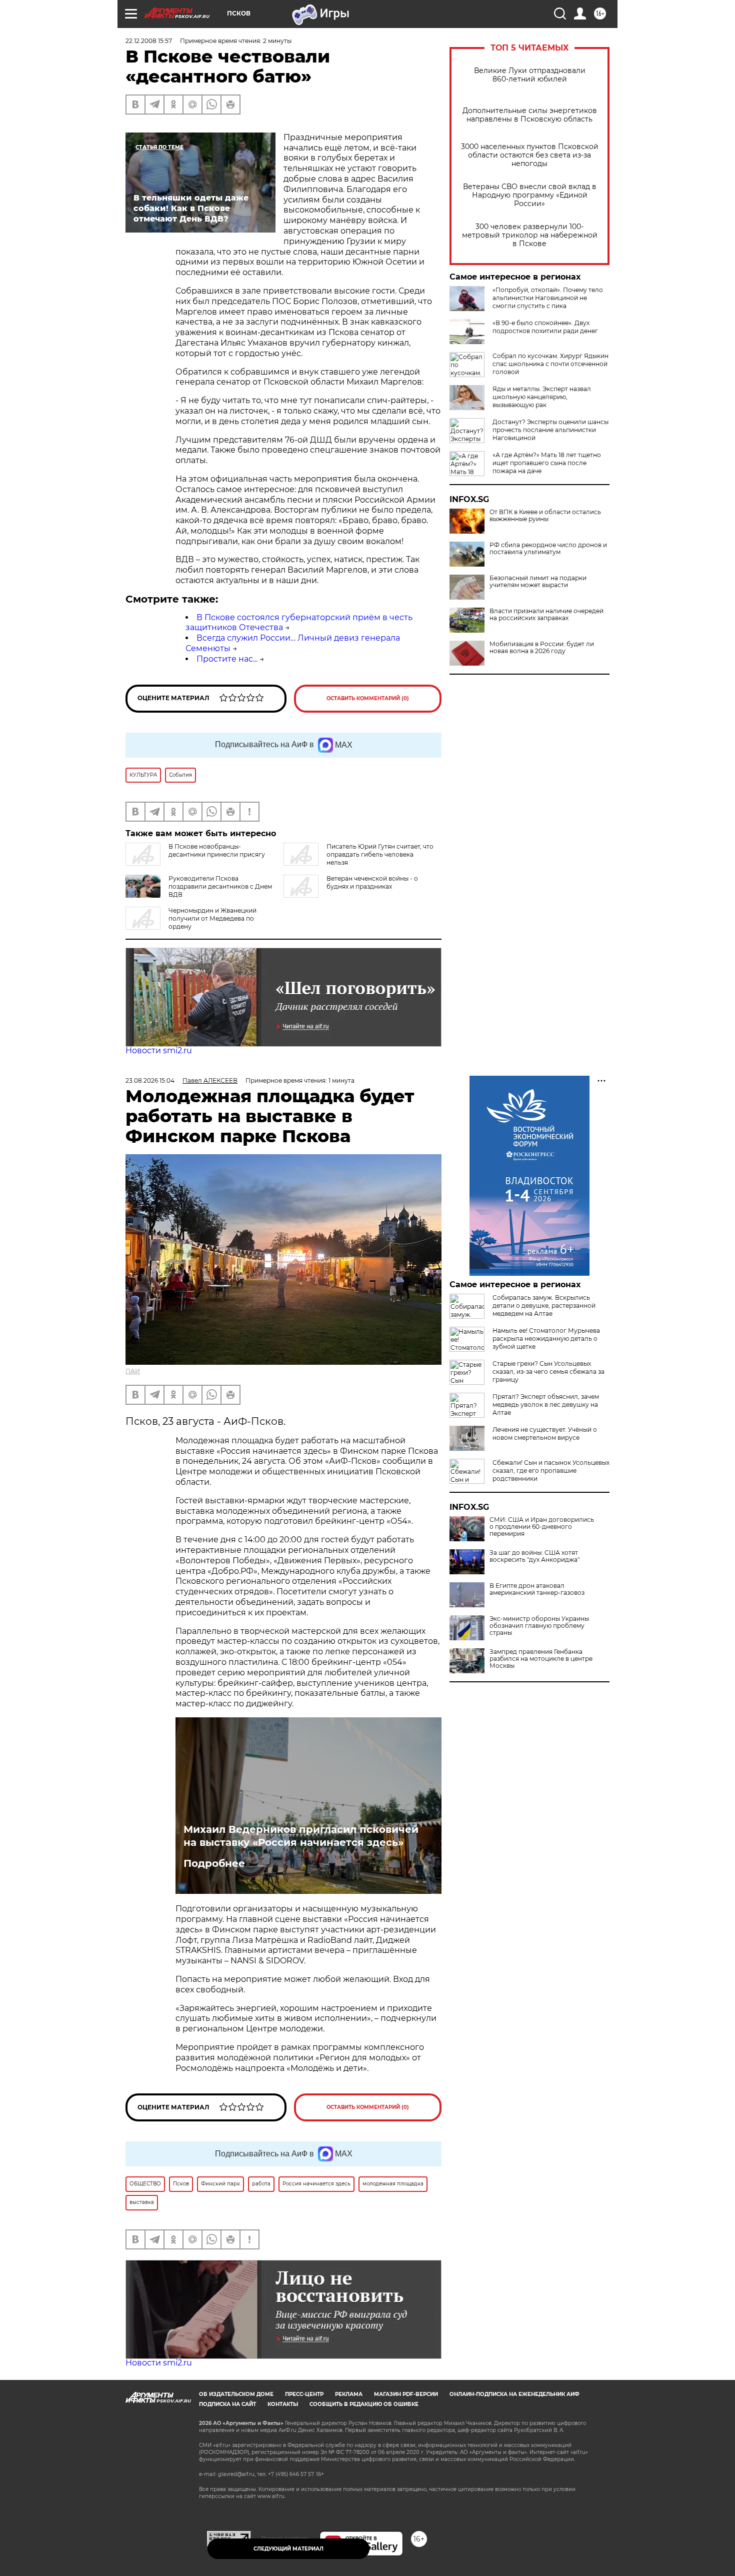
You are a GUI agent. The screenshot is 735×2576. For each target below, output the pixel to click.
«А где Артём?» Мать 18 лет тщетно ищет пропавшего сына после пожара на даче (547, 463)
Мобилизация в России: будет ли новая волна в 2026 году (542, 648)
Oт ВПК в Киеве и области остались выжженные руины (545, 516)
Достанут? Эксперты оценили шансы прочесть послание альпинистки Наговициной (550, 430)
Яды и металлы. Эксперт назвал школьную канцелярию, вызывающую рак (542, 397)
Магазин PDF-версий (406, 2394)
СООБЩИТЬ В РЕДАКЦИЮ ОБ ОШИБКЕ (364, 2404)
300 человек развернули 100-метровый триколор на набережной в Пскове (530, 235)
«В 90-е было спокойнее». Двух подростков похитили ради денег (545, 327)
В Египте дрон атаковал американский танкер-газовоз (537, 1589)
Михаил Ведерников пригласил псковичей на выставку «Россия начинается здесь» (301, 1836)
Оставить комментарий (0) (368, 698)
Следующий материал (288, 2549)
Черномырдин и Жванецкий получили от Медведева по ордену (212, 918)
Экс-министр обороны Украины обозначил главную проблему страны (539, 1626)
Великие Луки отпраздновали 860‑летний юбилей (530, 75)
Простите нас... (227, 659)
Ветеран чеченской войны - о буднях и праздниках (372, 882)
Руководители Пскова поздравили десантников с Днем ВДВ (220, 886)
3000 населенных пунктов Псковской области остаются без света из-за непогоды (530, 155)
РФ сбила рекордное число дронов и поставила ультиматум (548, 549)
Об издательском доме (236, 2394)
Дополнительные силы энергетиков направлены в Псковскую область (530, 115)
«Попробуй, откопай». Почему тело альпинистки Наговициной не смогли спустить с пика (548, 298)
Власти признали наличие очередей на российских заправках (546, 615)
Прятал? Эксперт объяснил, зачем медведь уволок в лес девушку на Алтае (546, 1405)
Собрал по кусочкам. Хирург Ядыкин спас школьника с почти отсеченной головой (550, 364)
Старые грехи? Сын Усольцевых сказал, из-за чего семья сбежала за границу (548, 1372)
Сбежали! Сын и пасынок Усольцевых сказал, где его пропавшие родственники (551, 1471)
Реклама (349, 2394)
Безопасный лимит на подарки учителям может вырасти (538, 582)
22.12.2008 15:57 (149, 41)
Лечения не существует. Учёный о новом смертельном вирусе (545, 1434)
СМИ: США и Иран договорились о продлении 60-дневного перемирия (542, 1527)
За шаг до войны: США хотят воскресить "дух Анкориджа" (534, 1556)
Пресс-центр (304, 2394)
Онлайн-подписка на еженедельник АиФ (514, 2394)
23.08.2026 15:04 (150, 1080)
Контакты (283, 2404)
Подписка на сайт (227, 2404)
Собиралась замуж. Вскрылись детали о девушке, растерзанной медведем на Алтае (544, 1306)
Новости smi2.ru (159, 1050)
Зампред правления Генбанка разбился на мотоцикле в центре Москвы (541, 1659)
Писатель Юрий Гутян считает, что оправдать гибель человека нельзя (380, 854)
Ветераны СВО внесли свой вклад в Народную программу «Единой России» (530, 195)
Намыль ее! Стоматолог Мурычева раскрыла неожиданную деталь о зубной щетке (546, 1339)
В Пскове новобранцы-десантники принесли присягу (217, 850)
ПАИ (133, 1371)
